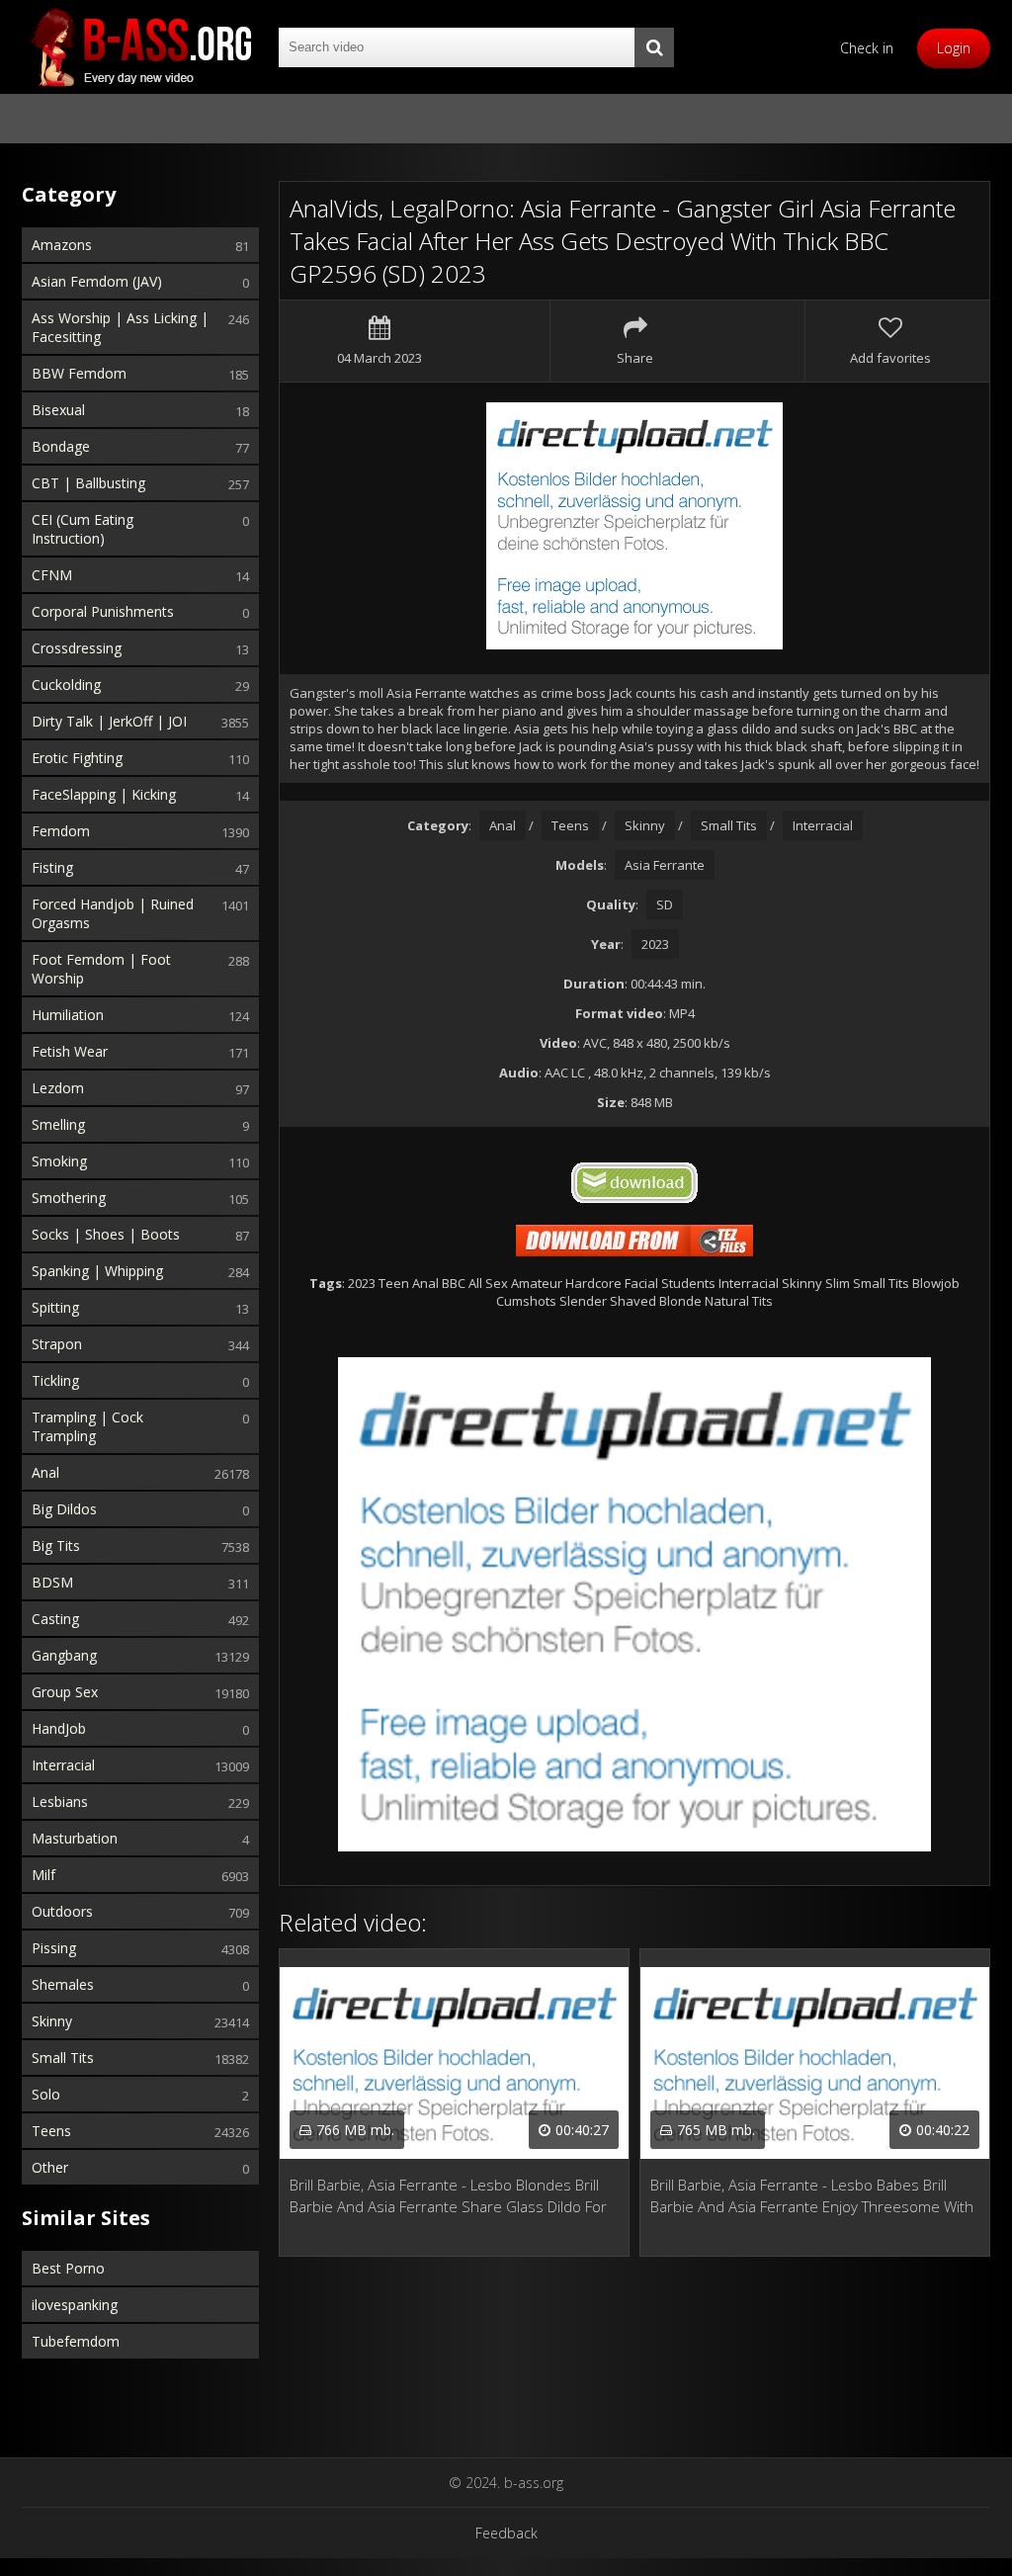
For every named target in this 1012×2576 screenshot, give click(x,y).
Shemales (63, 1984)
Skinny (52, 2021)
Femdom (61, 831)
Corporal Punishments (103, 611)
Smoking (59, 1161)
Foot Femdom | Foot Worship (101, 969)
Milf (43, 1875)
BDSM (52, 1582)
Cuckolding (66, 685)
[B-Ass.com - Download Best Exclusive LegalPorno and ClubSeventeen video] (140, 47)
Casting (55, 1619)
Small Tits (63, 2058)
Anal (45, 1472)
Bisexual (58, 410)
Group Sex (65, 1692)
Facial (641, 1283)
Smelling (58, 1124)
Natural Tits (739, 1301)
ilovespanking (75, 2305)
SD (665, 904)
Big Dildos (64, 1509)
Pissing (54, 1948)
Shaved (633, 1301)
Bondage (61, 446)
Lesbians (60, 1802)
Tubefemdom (76, 2341)
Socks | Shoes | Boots (106, 1234)
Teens (51, 2131)
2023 (655, 944)
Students (688, 1283)
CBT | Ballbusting (88, 483)
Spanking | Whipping (97, 1271)
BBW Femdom (79, 373)
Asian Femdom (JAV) (97, 281)
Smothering (69, 1198)
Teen (394, 1283)
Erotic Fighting (77, 758)
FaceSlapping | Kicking (104, 794)
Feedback (506, 2533)
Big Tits (56, 1546)
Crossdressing (77, 648)
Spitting (55, 1307)
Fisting (52, 867)
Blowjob (936, 1283)
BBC (454, 1283)
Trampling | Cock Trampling (87, 1426)
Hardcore (593, 1283)
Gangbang (64, 1655)
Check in (867, 48)
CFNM (52, 575)
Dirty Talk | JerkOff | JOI (109, 721)
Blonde (680, 1301)
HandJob (59, 1728)
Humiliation (68, 1015)
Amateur (537, 1283)
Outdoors (62, 1911)
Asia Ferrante (665, 865)
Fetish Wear (70, 1051)
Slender (583, 1301)
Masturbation (75, 1838)
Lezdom (58, 1088)
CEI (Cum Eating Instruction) (83, 529)
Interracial (63, 1765)
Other (50, 2167)
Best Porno (68, 2268)
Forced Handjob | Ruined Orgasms (113, 913)
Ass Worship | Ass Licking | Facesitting (120, 327)
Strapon (57, 1344)
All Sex (488, 1283)
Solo (46, 2094)
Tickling (55, 1380)
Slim (838, 1283)
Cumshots (526, 1301)
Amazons (62, 245)
